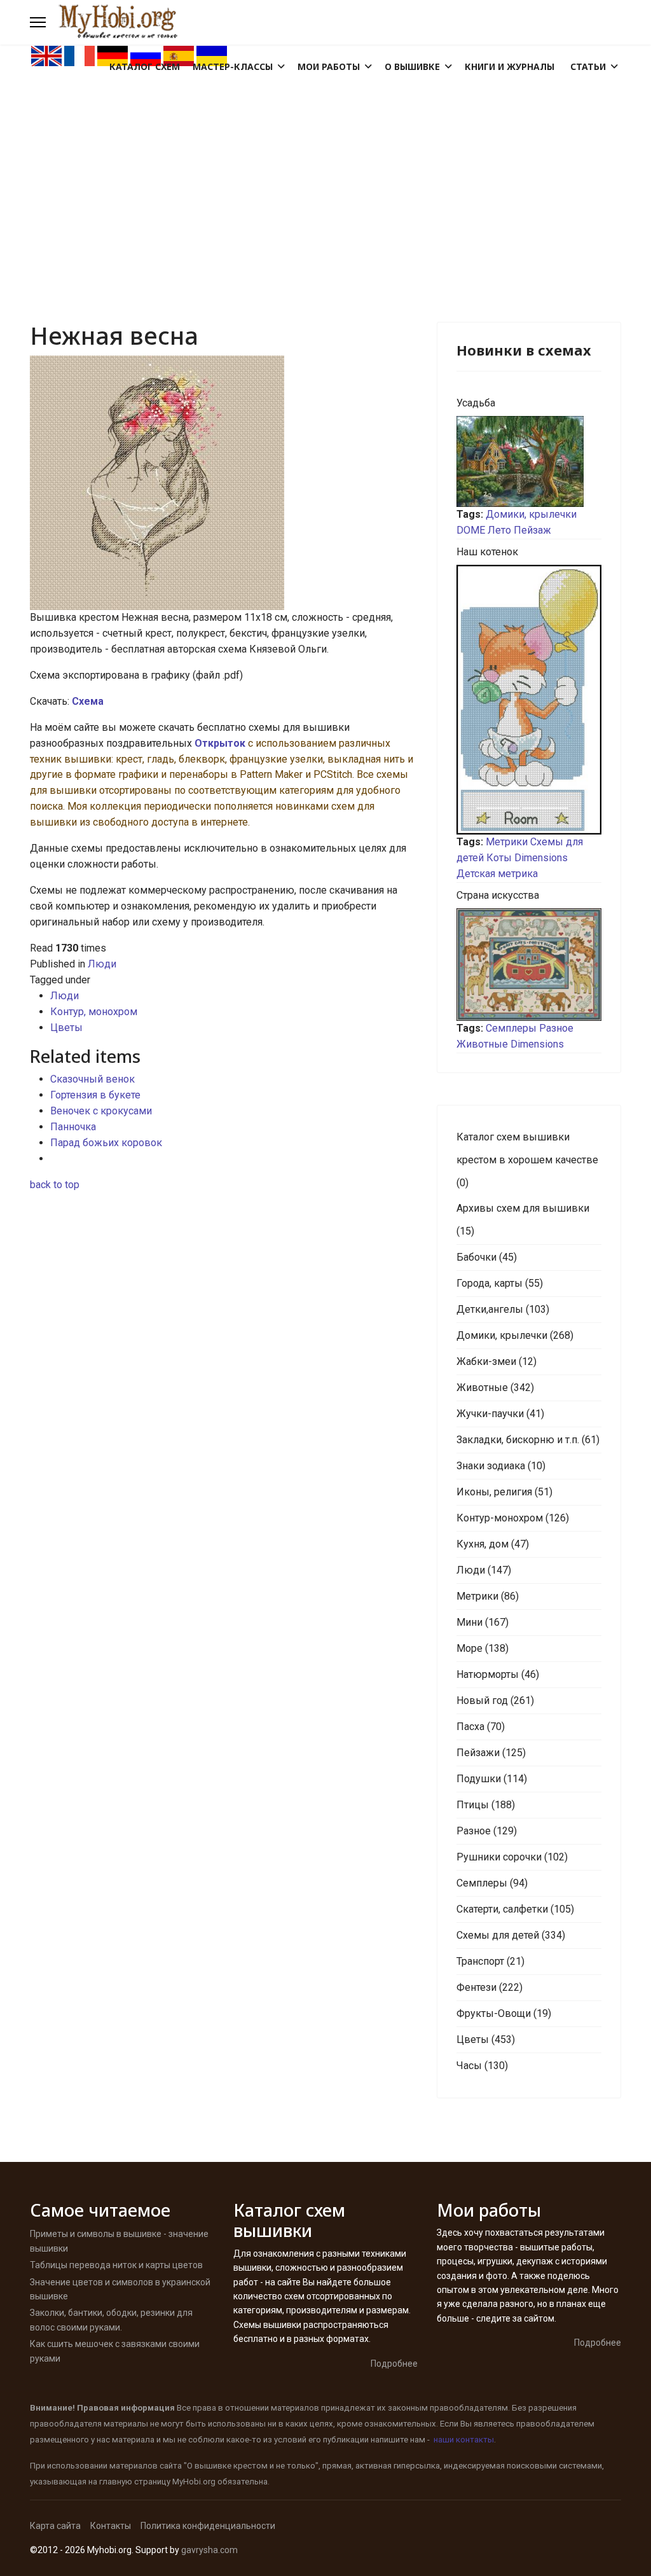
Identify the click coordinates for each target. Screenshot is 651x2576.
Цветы (66, 1028)
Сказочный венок (93, 1079)
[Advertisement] (325, 163)
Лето (499, 530)
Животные (482, 1044)
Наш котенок (487, 552)
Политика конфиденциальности (208, 2526)
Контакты (111, 2526)
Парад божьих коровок (106, 1143)
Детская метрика (497, 874)
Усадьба (476, 403)
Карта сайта (55, 2526)
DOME (471, 530)
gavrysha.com (209, 2550)
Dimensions (541, 858)
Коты (499, 858)
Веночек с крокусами (101, 1111)
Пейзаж (532, 530)
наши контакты (464, 2440)
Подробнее (394, 2364)
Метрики (507, 842)
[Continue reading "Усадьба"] (529, 461)
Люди (102, 964)
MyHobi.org (194, 2482)
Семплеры (511, 1028)
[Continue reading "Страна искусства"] (529, 965)
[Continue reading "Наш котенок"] (529, 700)
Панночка (73, 1127)
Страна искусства (498, 895)
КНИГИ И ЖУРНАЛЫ (510, 66)
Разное (556, 1028)
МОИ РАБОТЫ (329, 66)
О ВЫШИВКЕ (412, 66)
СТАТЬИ (588, 66)
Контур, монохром (94, 1012)
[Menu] (38, 22)
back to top (55, 1185)
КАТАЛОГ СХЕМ (145, 66)
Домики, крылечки (531, 514)
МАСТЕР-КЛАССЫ (233, 66)
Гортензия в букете (95, 1095)
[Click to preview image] (224, 483)
